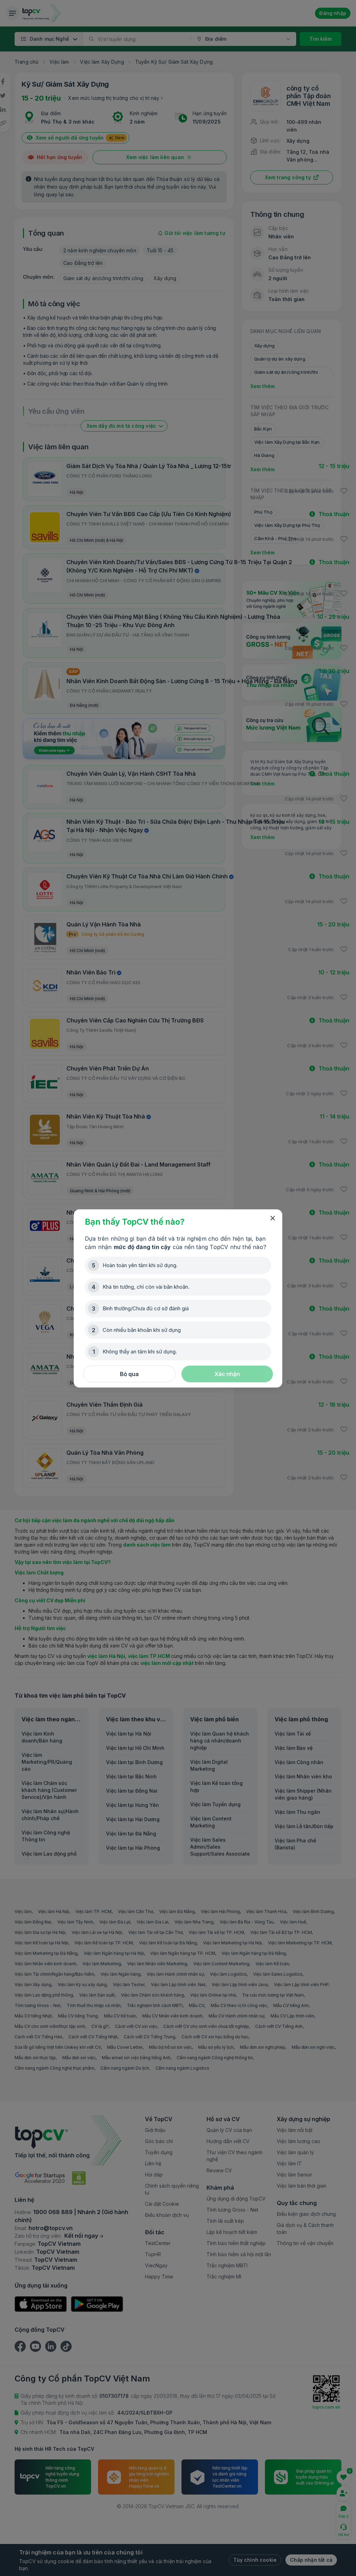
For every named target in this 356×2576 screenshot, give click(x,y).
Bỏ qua (129, 1374)
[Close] (273, 1218)
